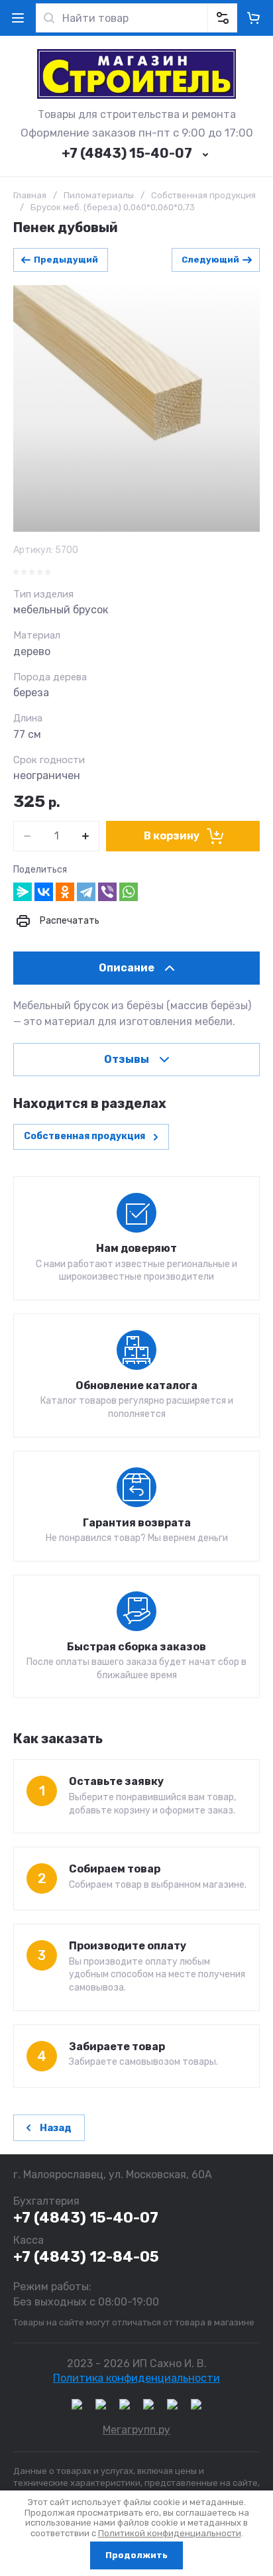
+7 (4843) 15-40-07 (127, 153)
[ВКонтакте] (44, 892)
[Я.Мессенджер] (23, 892)
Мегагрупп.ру (136, 2430)
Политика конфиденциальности (136, 2378)
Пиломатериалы (99, 195)
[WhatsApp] (129, 892)
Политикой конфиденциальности (170, 2533)
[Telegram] (86, 892)
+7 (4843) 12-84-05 (86, 2257)
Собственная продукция (203, 195)
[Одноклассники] (65, 892)
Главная (30, 195)
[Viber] (107, 892)
